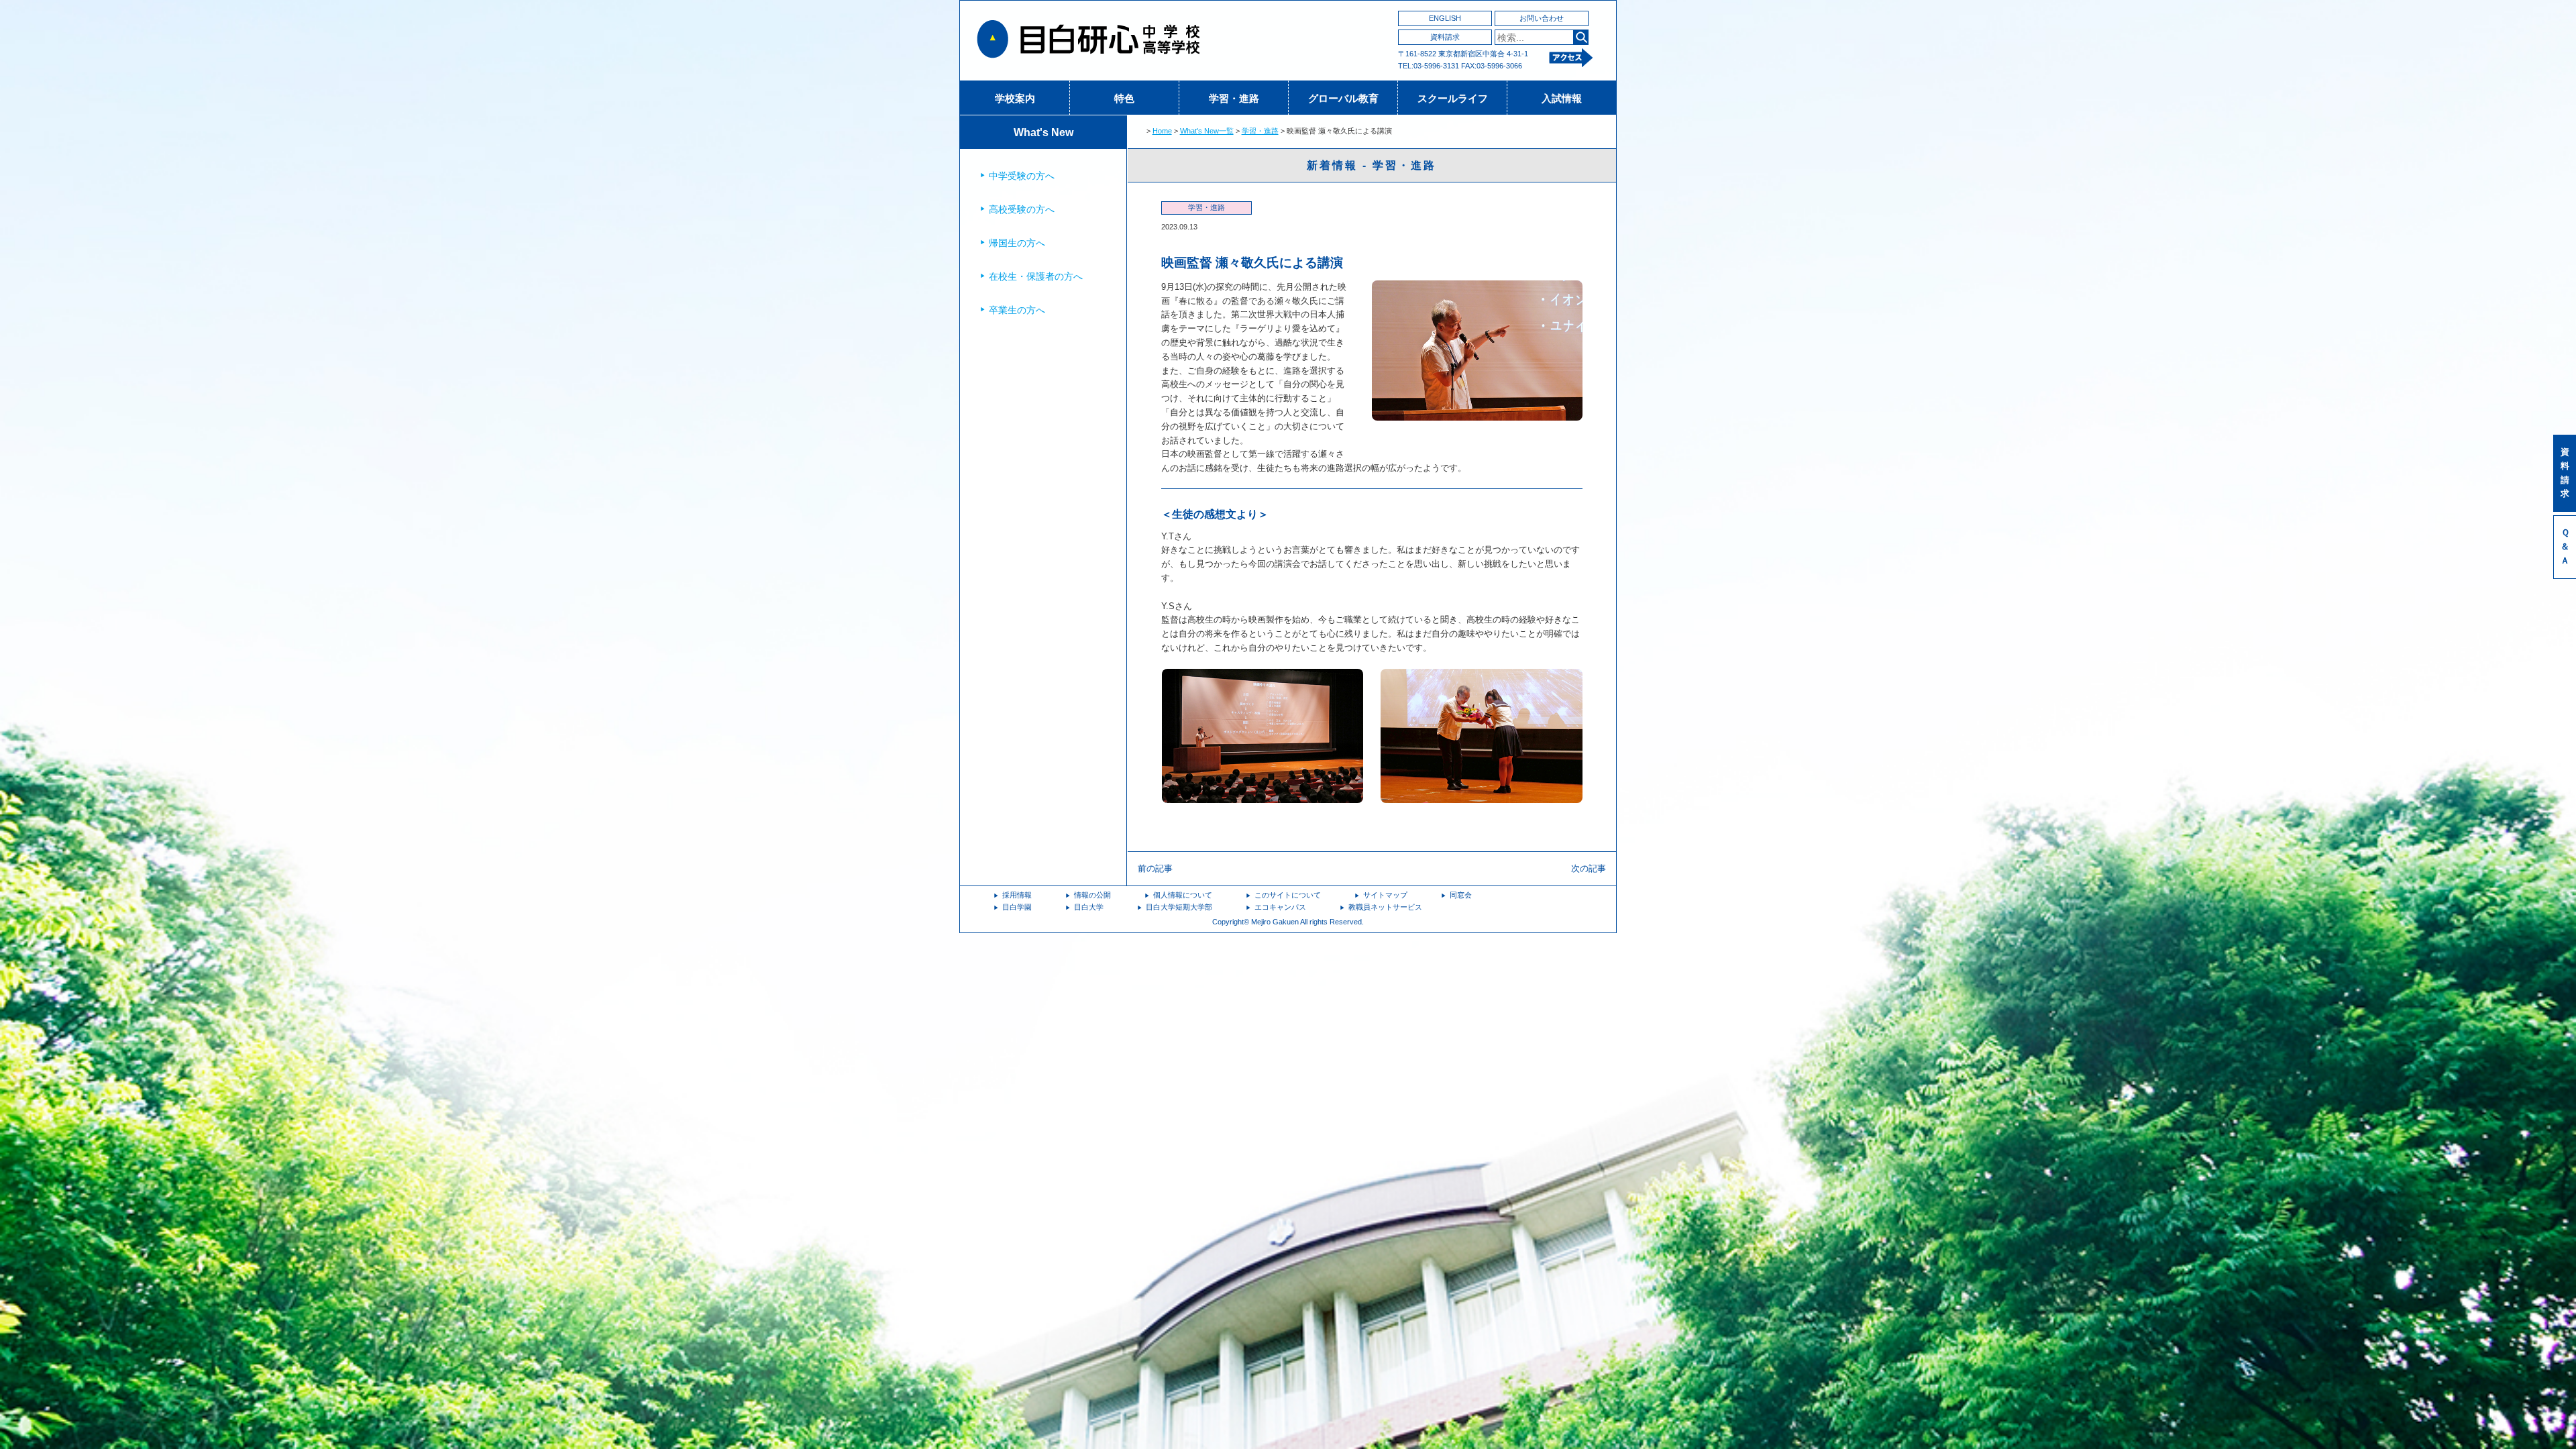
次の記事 (1589, 868)
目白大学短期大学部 (1179, 907)
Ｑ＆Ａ (2565, 546)
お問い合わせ (1542, 18)
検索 (1581, 37)
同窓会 (1461, 895)
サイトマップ (1385, 895)
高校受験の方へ (1022, 209)
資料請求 (1445, 37)
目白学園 (1017, 907)
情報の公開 (1092, 895)
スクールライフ (1453, 98)
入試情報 (1562, 98)
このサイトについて (1288, 895)
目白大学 (1089, 907)
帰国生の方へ (1017, 243)
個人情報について (1183, 895)
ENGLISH (1445, 18)
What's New (1043, 132)
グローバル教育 (1343, 98)
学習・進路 (1234, 98)
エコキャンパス (1280, 907)
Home (1162, 131)
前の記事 (1155, 868)
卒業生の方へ (1017, 310)
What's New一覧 (1207, 131)
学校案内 (1015, 98)
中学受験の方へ (1022, 176)
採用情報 (1017, 895)
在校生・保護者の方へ (1036, 276)
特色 (1124, 98)
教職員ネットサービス (1385, 907)
